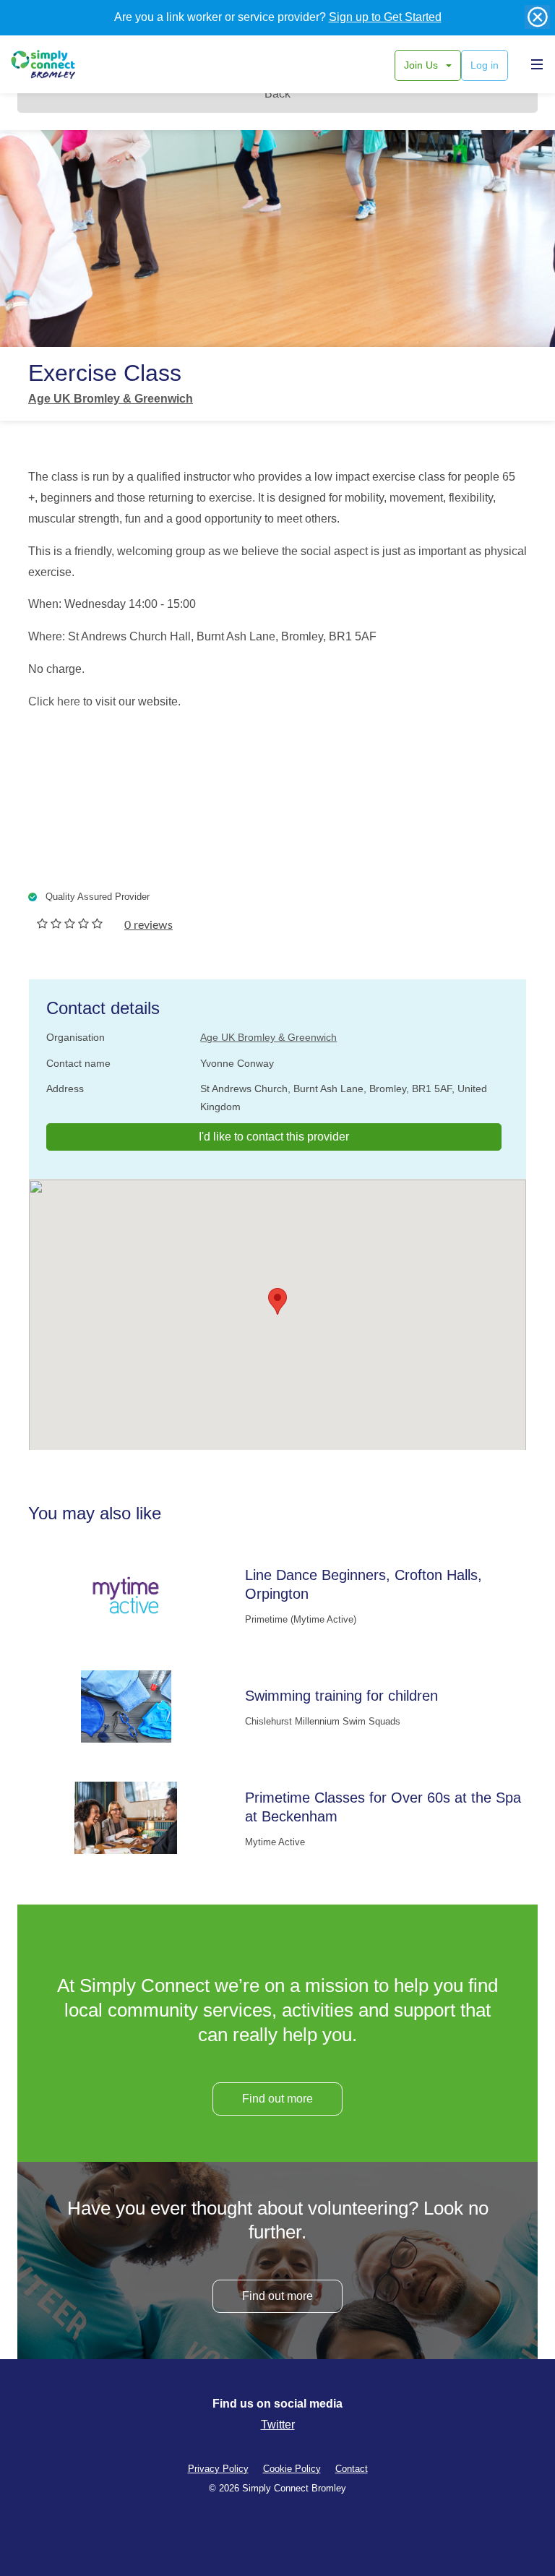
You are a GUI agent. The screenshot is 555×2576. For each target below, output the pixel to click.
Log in (485, 65)
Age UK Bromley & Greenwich (111, 399)
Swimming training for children (341, 1696)
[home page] (60, 64)
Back (277, 94)
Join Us (422, 65)
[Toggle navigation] (533, 64)
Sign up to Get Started (385, 17)
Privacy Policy (218, 2469)
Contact (352, 2469)
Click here (54, 701)
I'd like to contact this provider (274, 1137)
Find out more (277, 2099)
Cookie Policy (292, 2469)
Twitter (278, 2425)
